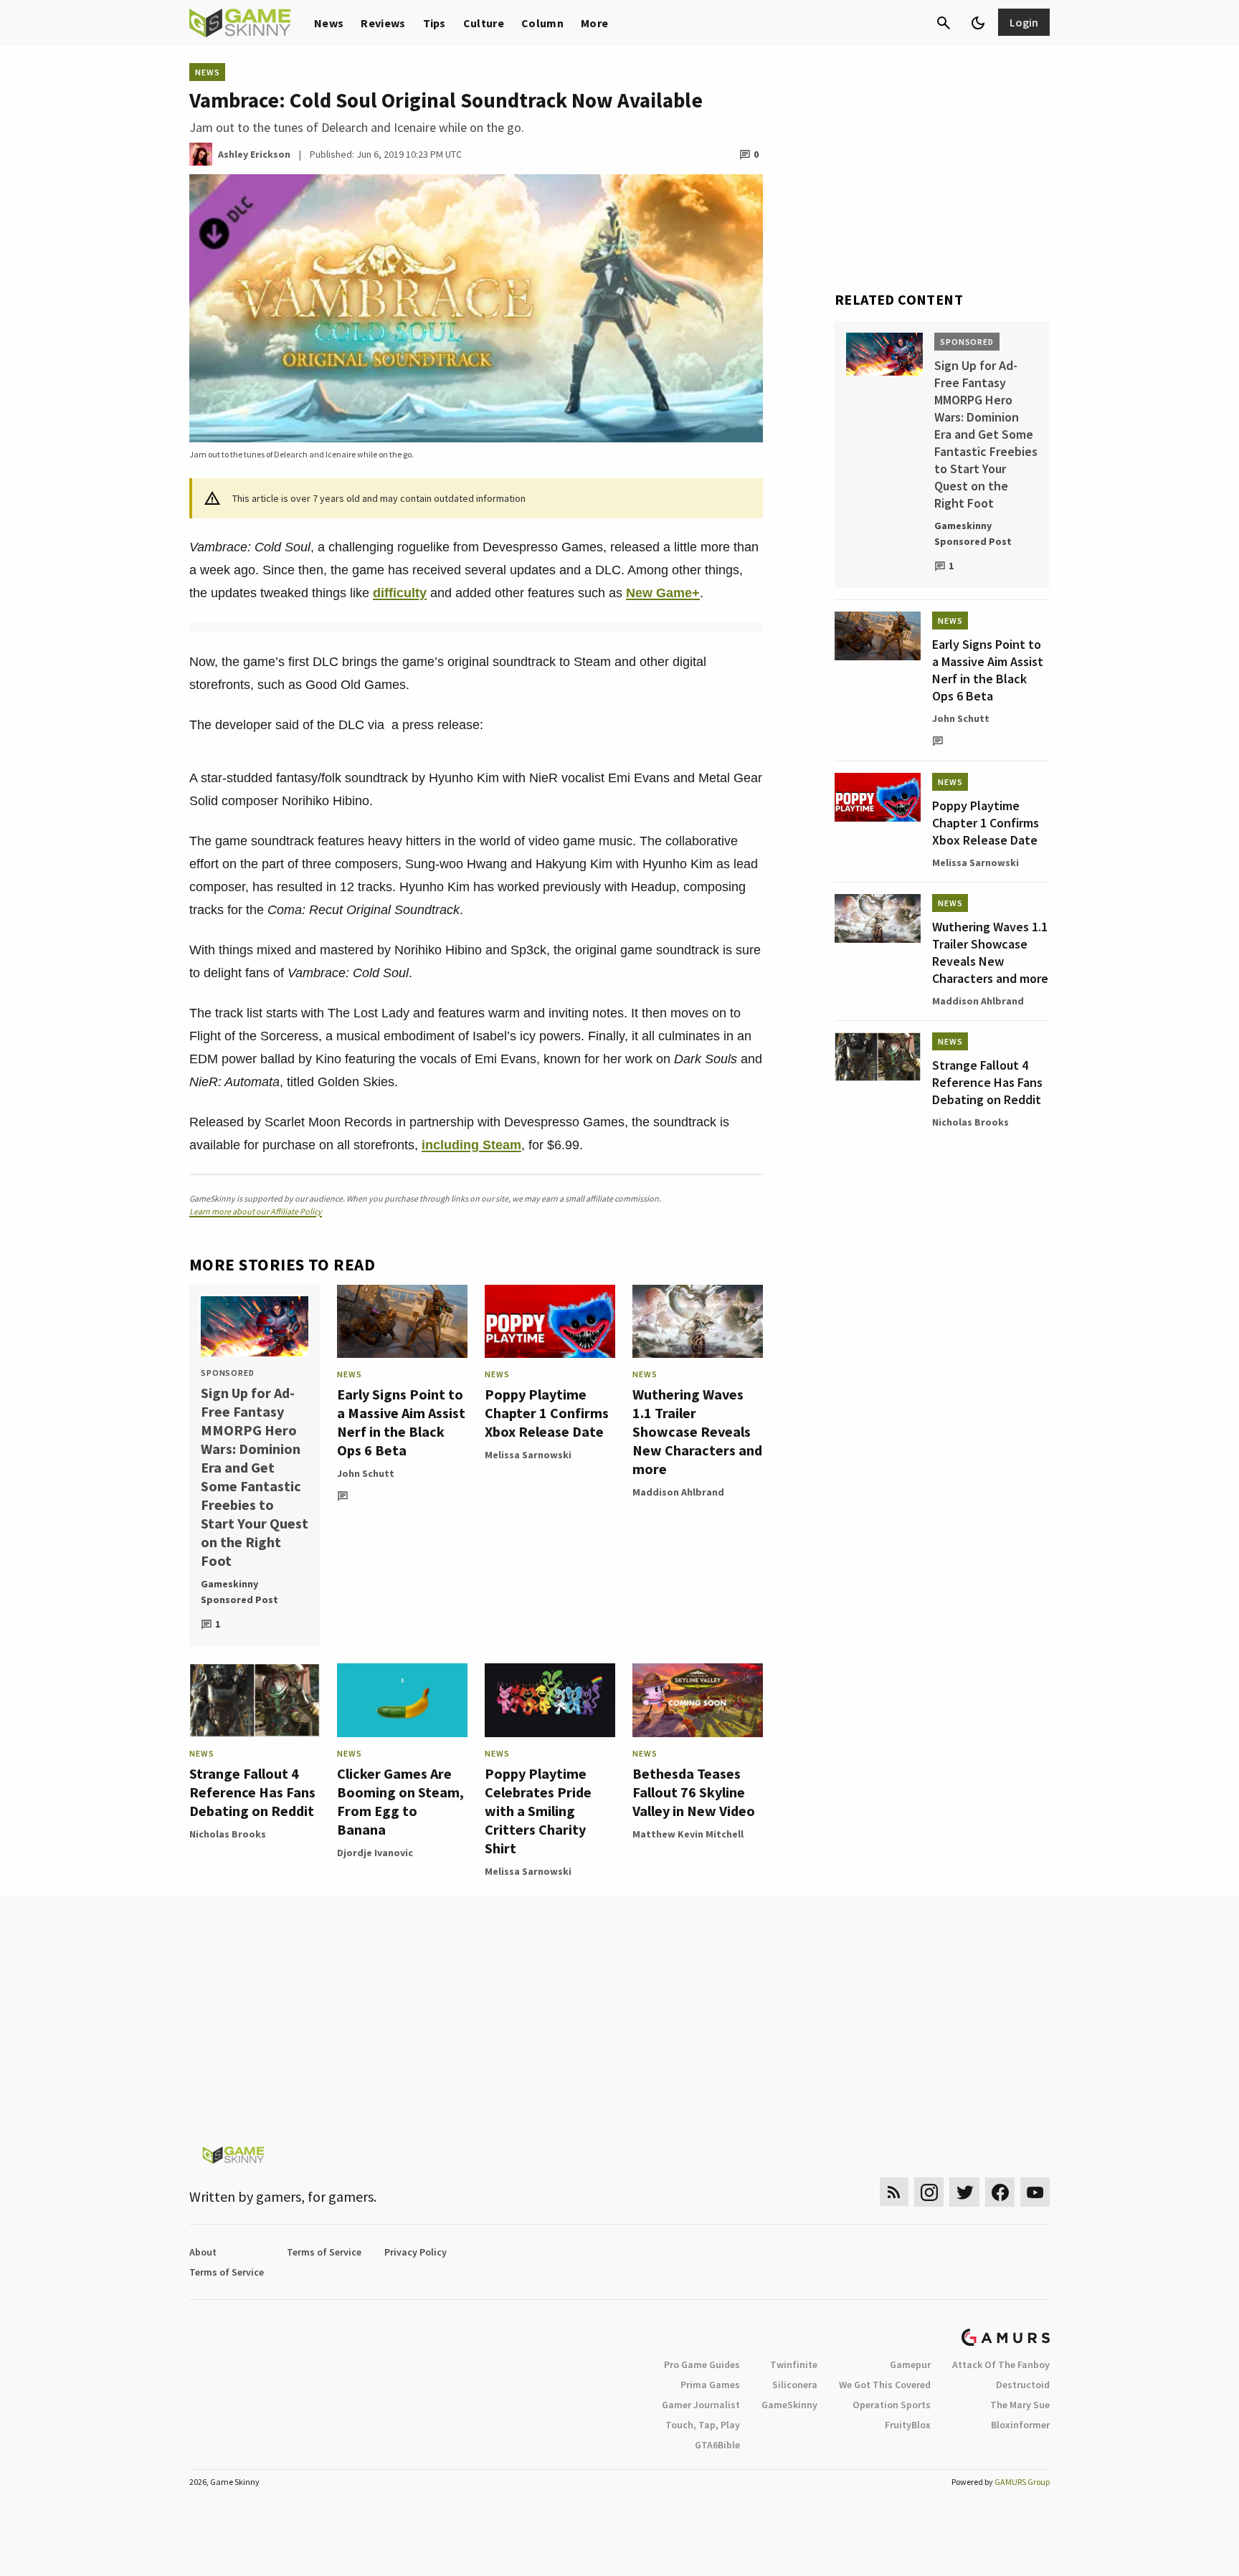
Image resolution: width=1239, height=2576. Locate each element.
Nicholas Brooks (228, 1834)
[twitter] (964, 2192)
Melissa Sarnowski (528, 1455)
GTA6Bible (717, 2445)
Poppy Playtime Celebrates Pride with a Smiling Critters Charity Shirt (538, 1811)
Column (542, 23)
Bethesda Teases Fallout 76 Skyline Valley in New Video (694, 1792)
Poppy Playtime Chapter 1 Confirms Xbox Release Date (547, 1413)
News (329, 23)
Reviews (383, 23)
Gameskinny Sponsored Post (239, 1592)
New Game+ (663, 593)
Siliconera (795, 2385)
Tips (435, 23)
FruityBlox (908, 2425)
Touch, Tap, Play (703, 2425)
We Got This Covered (885, 2385)
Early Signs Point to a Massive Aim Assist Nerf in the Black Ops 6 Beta (401, 1422)
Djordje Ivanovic (375, 1853)
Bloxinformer (1020, 2425)
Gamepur (910, 2364)
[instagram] (929, 2192)
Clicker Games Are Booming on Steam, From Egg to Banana (400, 1801)
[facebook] (1000, 2192)
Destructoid (1023, 2385)
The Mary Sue (1020, 2405)
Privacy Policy (416, 2252)
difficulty (400, 593)
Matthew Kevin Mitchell (688, 1834)
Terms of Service (324, 2252)
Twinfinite (794, 2364)
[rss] (894, 2192)
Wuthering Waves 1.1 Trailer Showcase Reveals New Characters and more (697, 1431)
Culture (484, 23)
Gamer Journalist (701, 2405)
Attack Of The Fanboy (1001, 2364)
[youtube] (1035, 2192)
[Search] (944, 23)
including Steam (471, 1145)
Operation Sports (892, 2405)
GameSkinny (789, 2405)
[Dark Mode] (978, 23)
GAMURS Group (1022, 2482)
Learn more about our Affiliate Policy (256, 1211)
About (203, 2252)
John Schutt (366, 1473)
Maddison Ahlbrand (678, 1492)
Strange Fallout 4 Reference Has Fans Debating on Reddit (252, 1792)
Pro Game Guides (702, 2364)
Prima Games (710, 2385)
